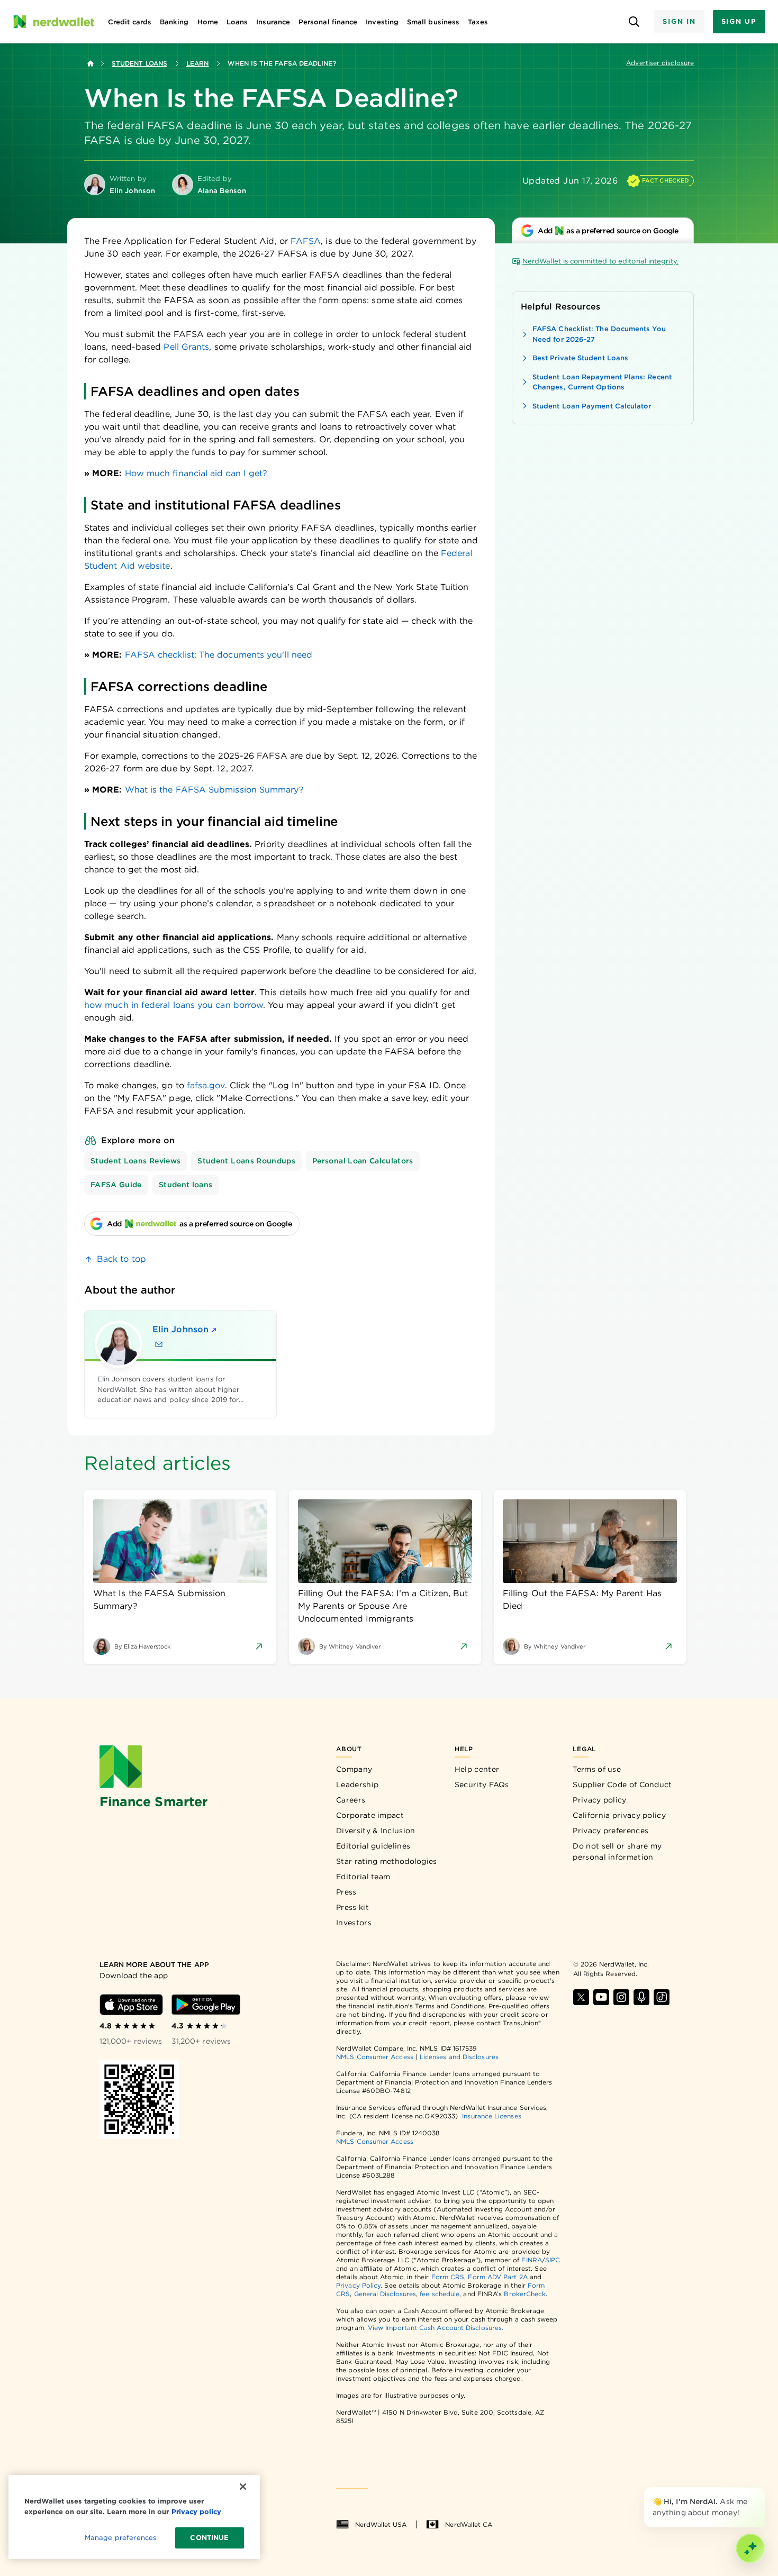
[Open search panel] (634, 22)
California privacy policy (619, 1815)
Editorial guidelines (373, 1846)
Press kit (352, 1907)
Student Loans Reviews (135, 1161)
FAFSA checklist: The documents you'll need (219, 655)
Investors (354, 1923)
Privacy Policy (358, 2285)
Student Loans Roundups (246, 1161)
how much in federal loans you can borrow (174, 1005)
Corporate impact (370, 1815)
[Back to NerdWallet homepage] (91, 63)
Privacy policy (599, 1800)
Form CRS (448, 2277)
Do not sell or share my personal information (617, 1851)
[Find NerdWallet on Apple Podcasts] (641, 1997)
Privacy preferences (610, 1831)
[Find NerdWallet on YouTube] (601, 1997)
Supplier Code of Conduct (622, 1785)
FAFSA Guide (116, 1185)
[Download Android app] (206, 2005)
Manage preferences (120, 2538)
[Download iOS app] (131, 2005)
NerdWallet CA (469, 2524)
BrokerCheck (525, 2294)
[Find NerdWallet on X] (581, 1997)
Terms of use (597, 1769)
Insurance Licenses (491, 2116)
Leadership (357, 1785)
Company (354, 1769)
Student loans (186, 1185)
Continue (209, 2538)
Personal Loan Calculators (363, 1161)
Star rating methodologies (387, 1861)
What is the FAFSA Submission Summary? (214, 790)
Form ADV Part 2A (497, 2277)
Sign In (679, 21)
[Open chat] (750, 2548)
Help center (477, 1769)
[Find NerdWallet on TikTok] (662, 1997)
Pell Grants (186, 347)
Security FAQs (482, 1785)
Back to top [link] (121, 1259)
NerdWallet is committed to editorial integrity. (600, 261)
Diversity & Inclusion (376, 1831)
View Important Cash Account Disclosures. (436, 2328)
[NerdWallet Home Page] (53, 22)
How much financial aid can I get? (196, 473)
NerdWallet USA (381, 2524)
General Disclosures (385, 2294)
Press (346, 1892)
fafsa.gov (206, 1085)
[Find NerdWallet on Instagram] (621, 1997)
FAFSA (306, 241)
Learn (197, 63)
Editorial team (363, 1877)
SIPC (553, 2260)
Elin (180, 1329)
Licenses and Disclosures (459, 2057)
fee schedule (440, 2294)
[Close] (763, 2489)
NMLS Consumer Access (375, 2057)
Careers (351, 1800)
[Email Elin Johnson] (159, 1344)
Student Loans (139, 63)
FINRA (531, 2260)
